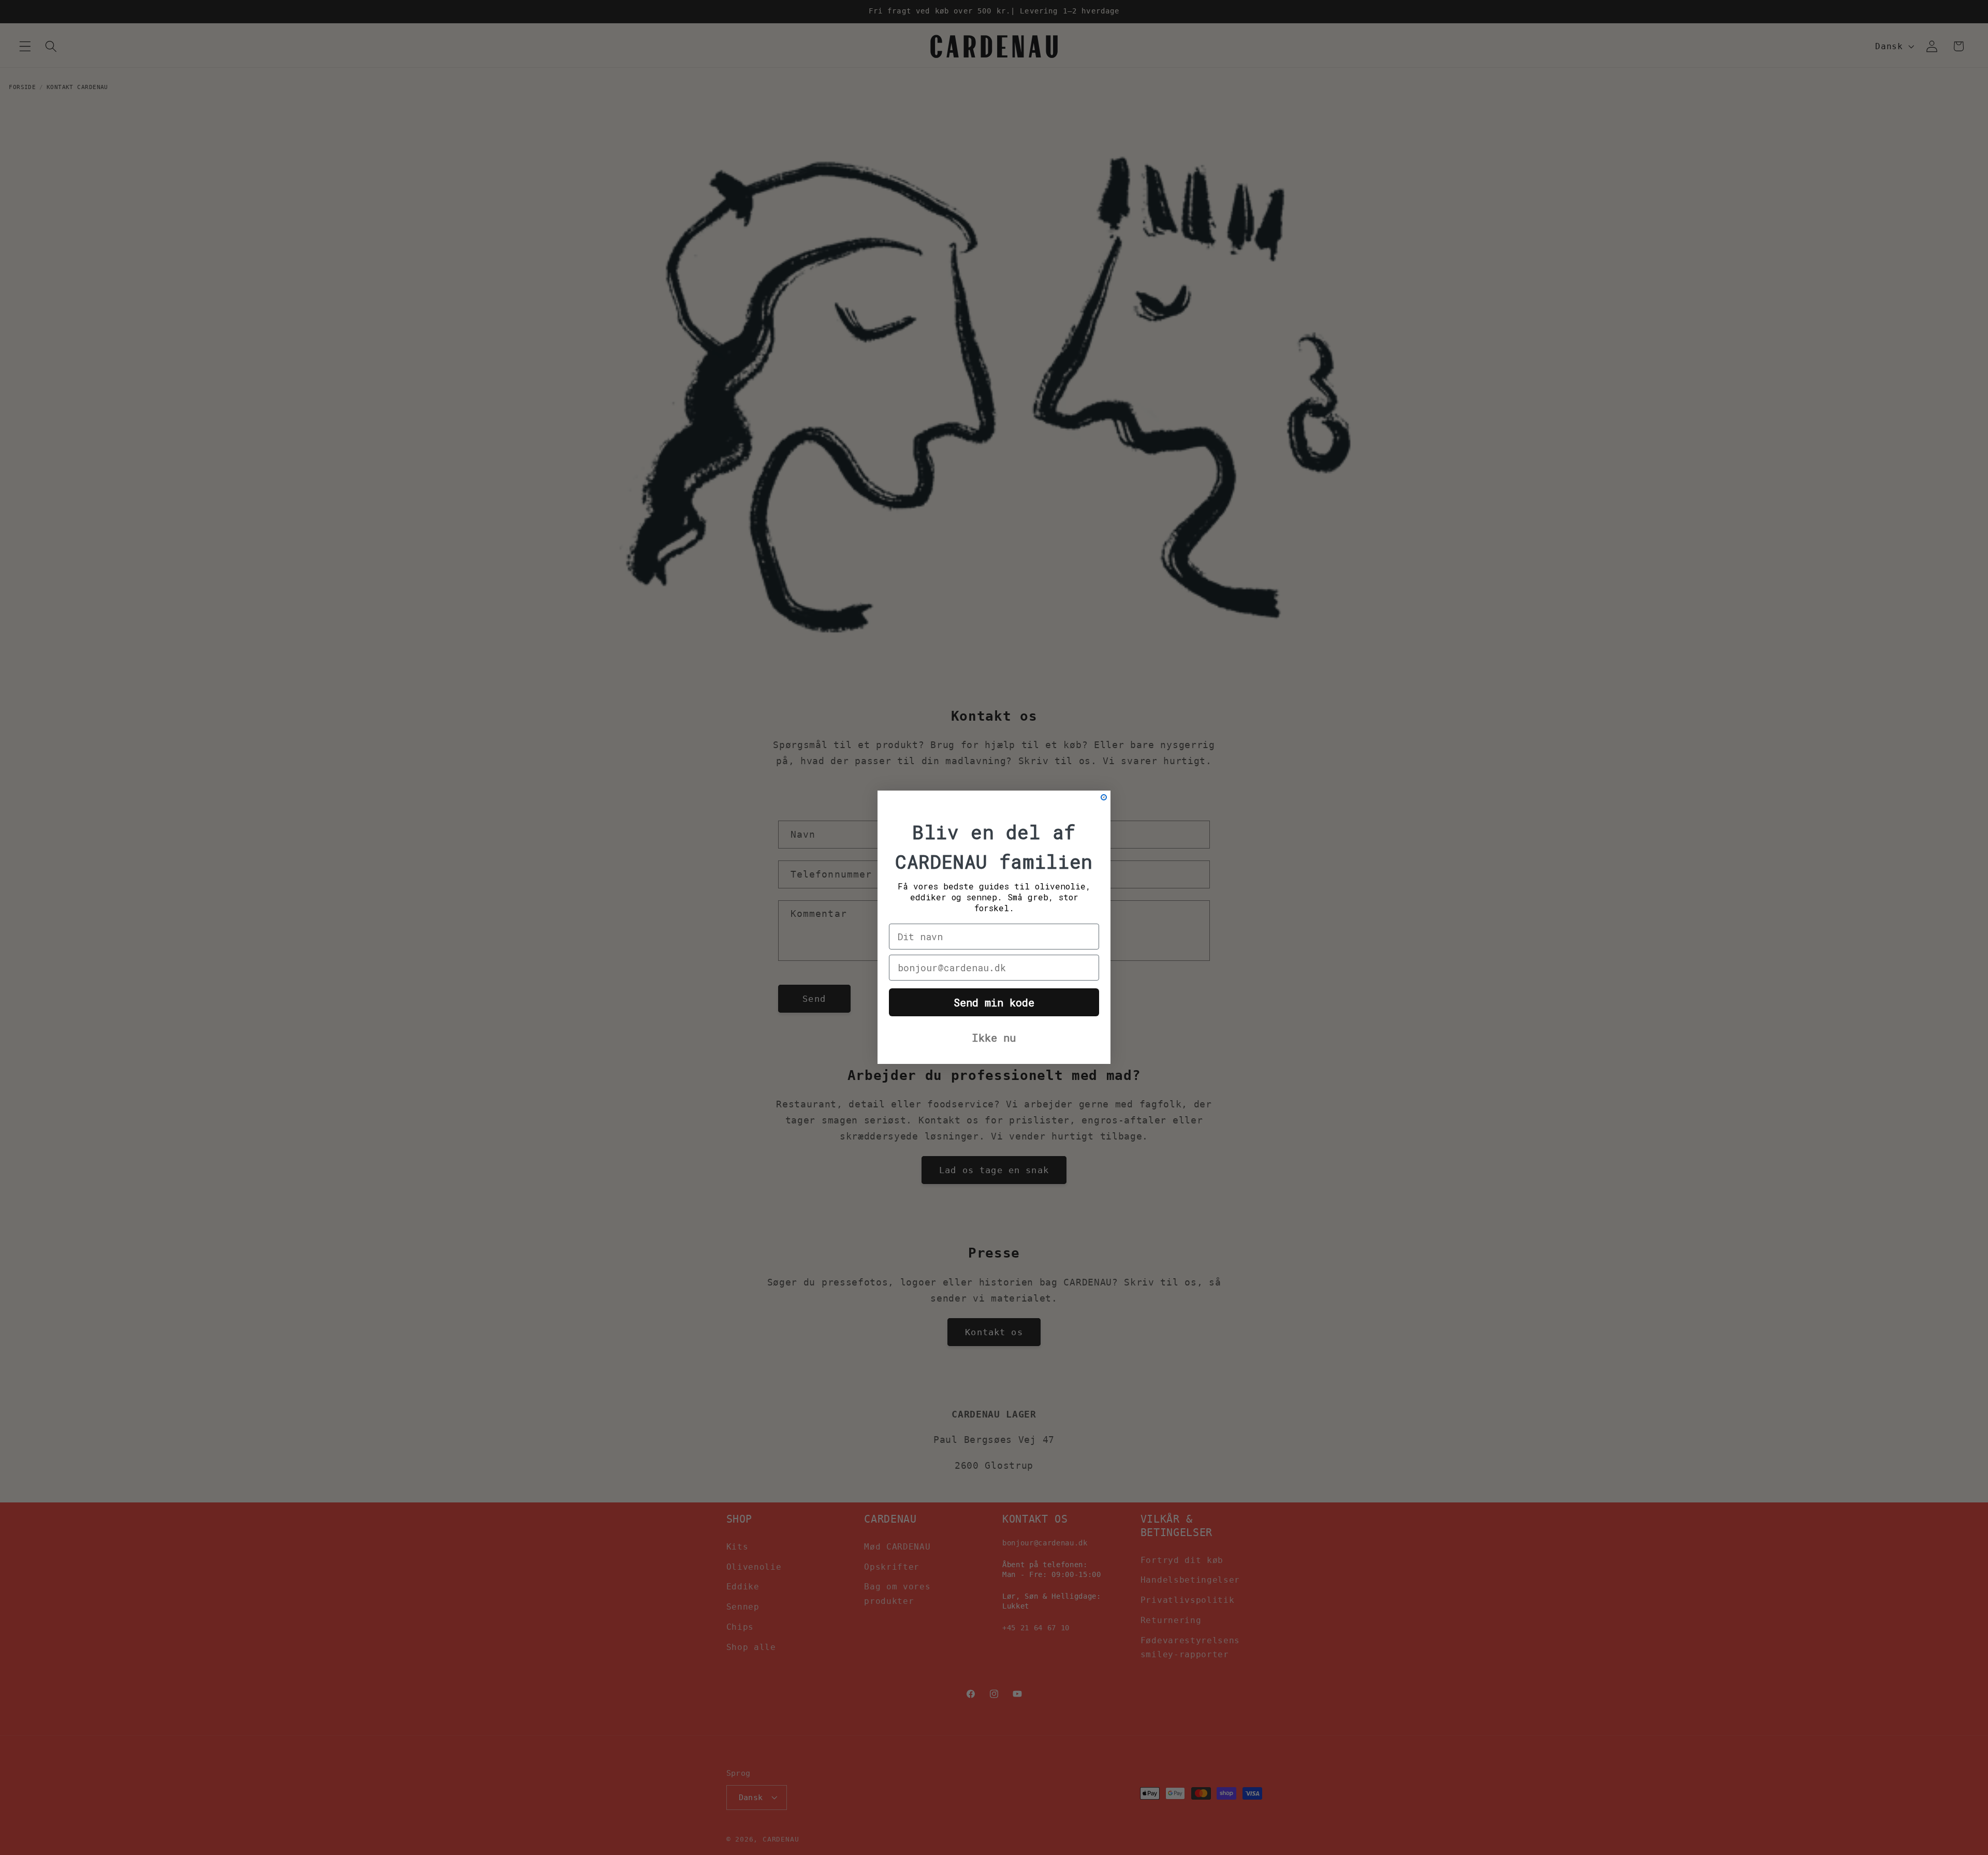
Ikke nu (994, 1038)
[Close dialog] (1104, 797)
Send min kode (994, 1003)
